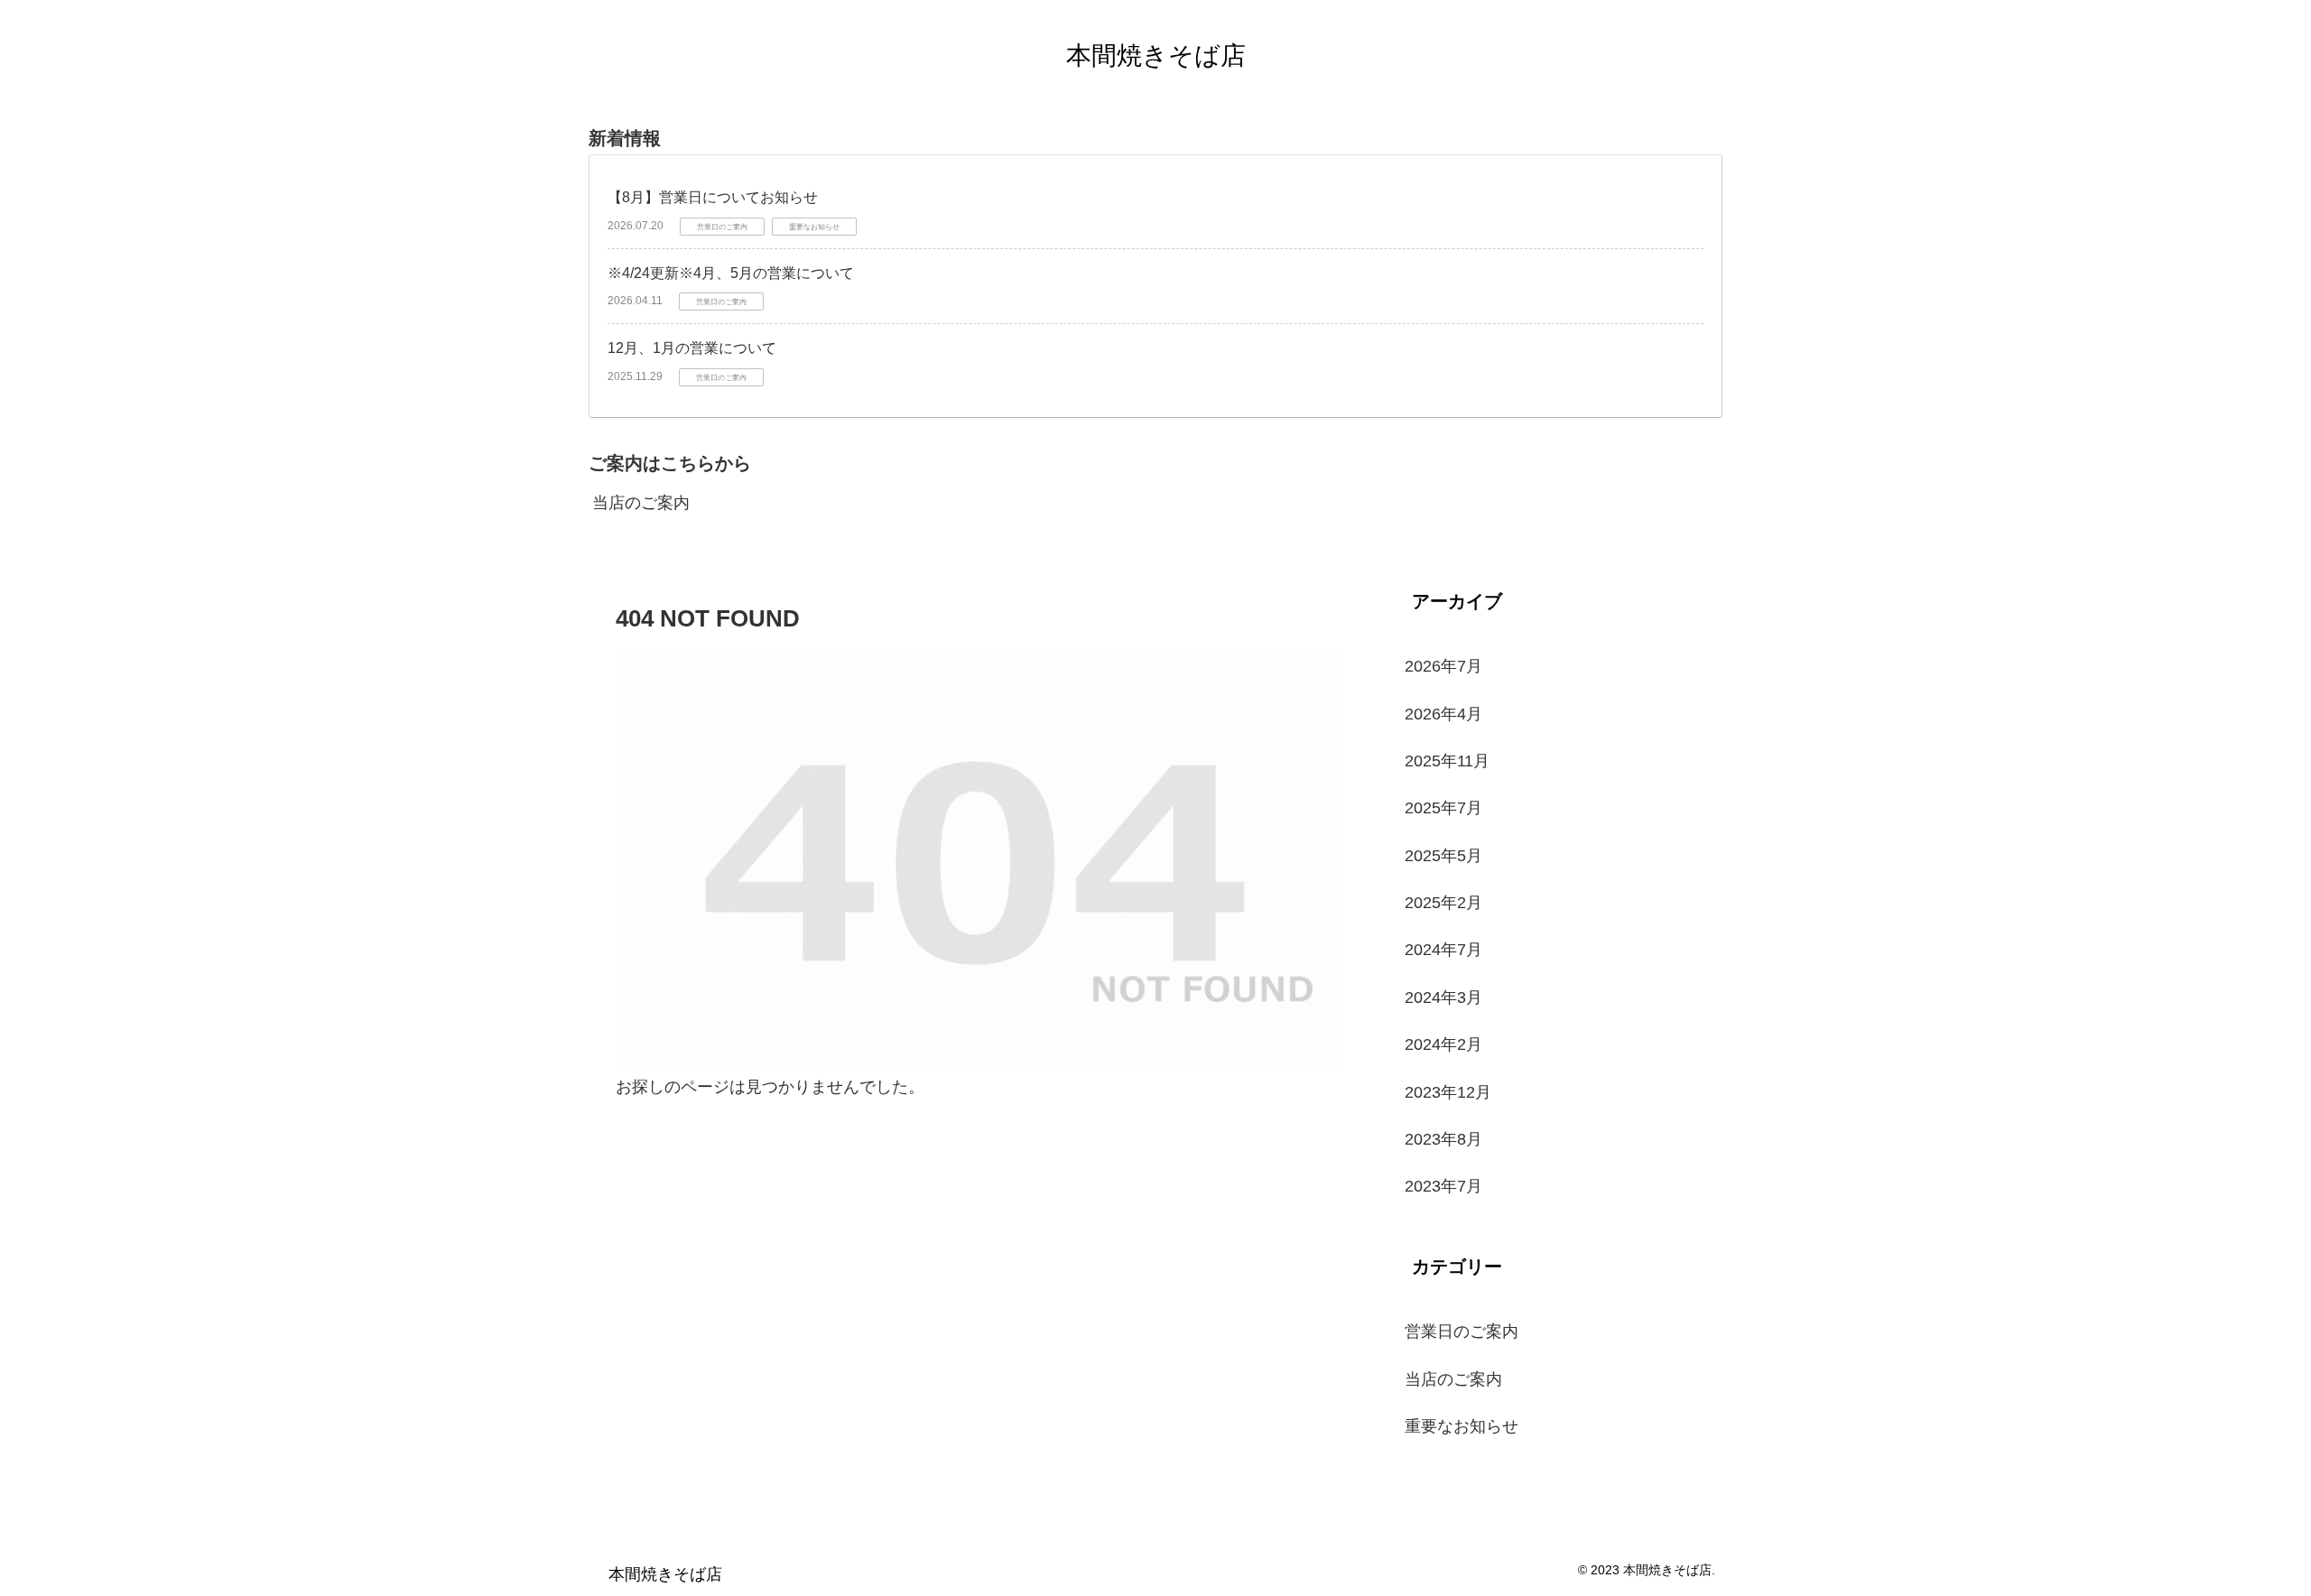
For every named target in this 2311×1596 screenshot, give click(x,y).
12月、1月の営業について (692, 348)
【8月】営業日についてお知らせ (713, 197)
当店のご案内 (641, 503)
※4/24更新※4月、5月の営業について (731, 273)
